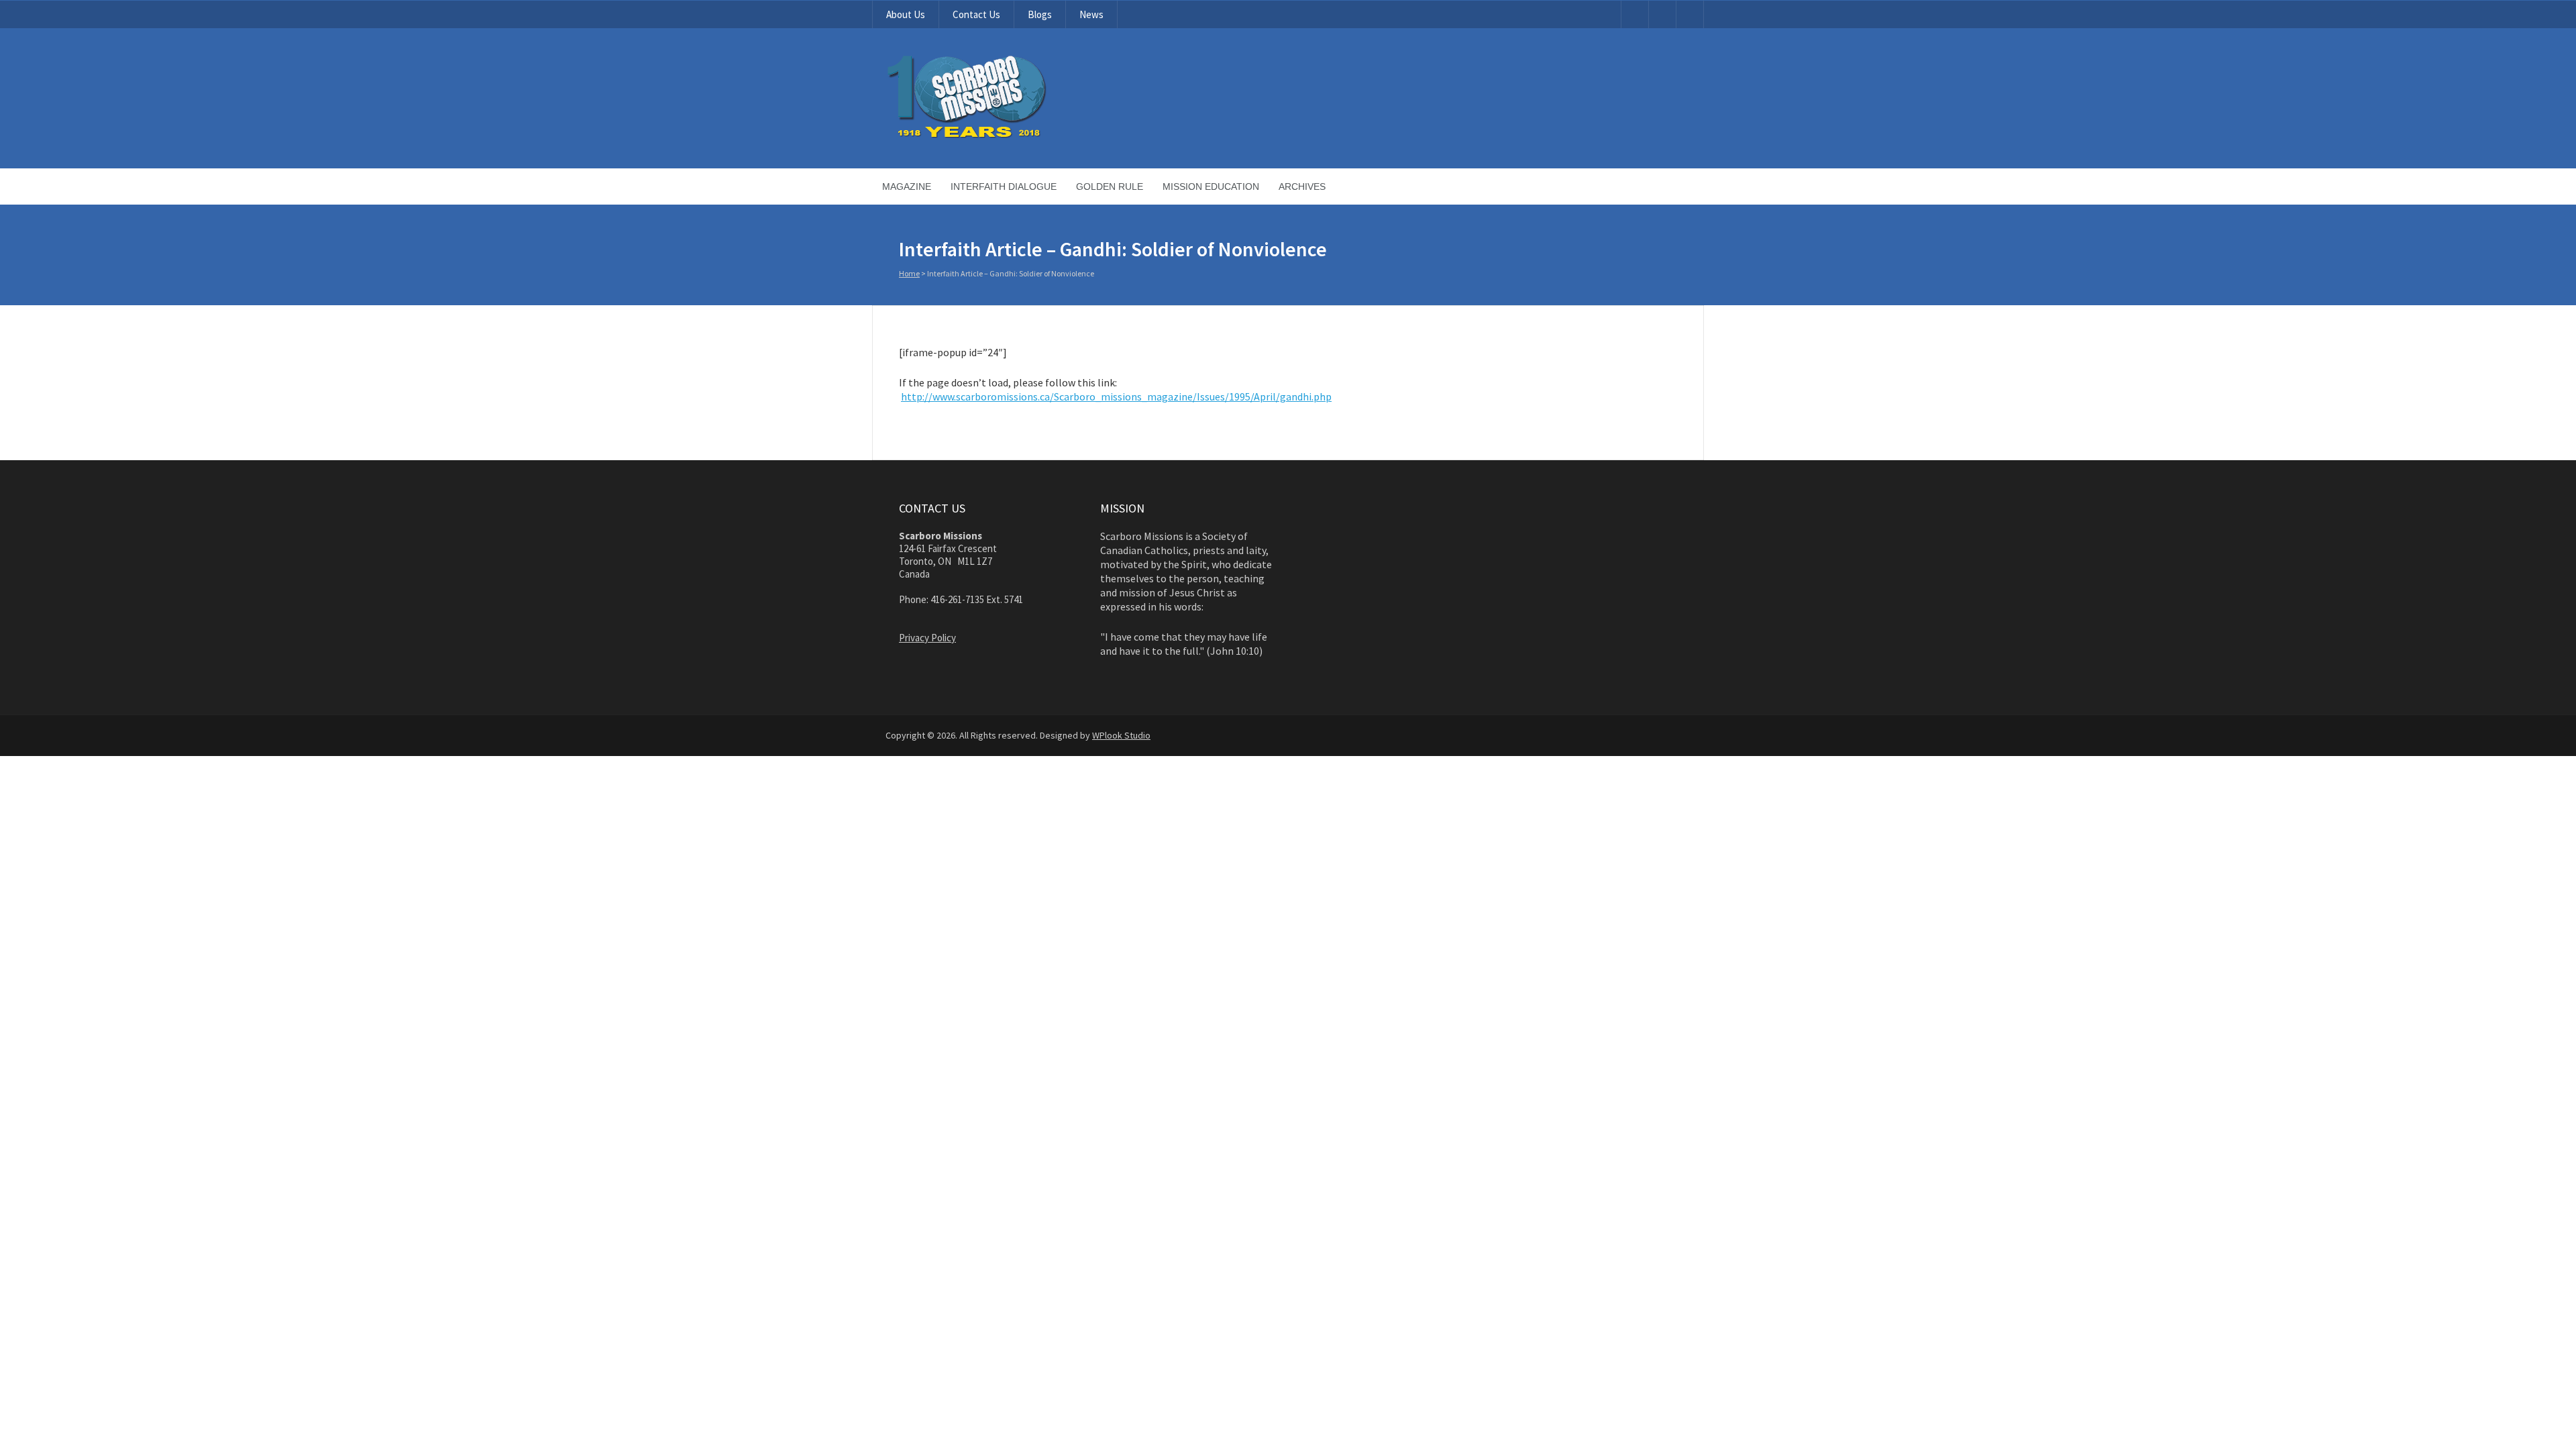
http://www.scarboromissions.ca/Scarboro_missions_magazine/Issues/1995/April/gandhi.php (1116, 396)
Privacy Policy (927, 638)
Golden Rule (1110, 186)
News (1091, 14)
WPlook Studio (1121, 735)
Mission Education (1211, 186)
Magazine (907, 186)
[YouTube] (1635, 14)
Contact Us (976, 14)
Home (909, 273)
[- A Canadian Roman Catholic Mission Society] (1017, 136)
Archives (1302, 186)
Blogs (1040, 14)
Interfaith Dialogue (1004, 186)
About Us (906, 14)
